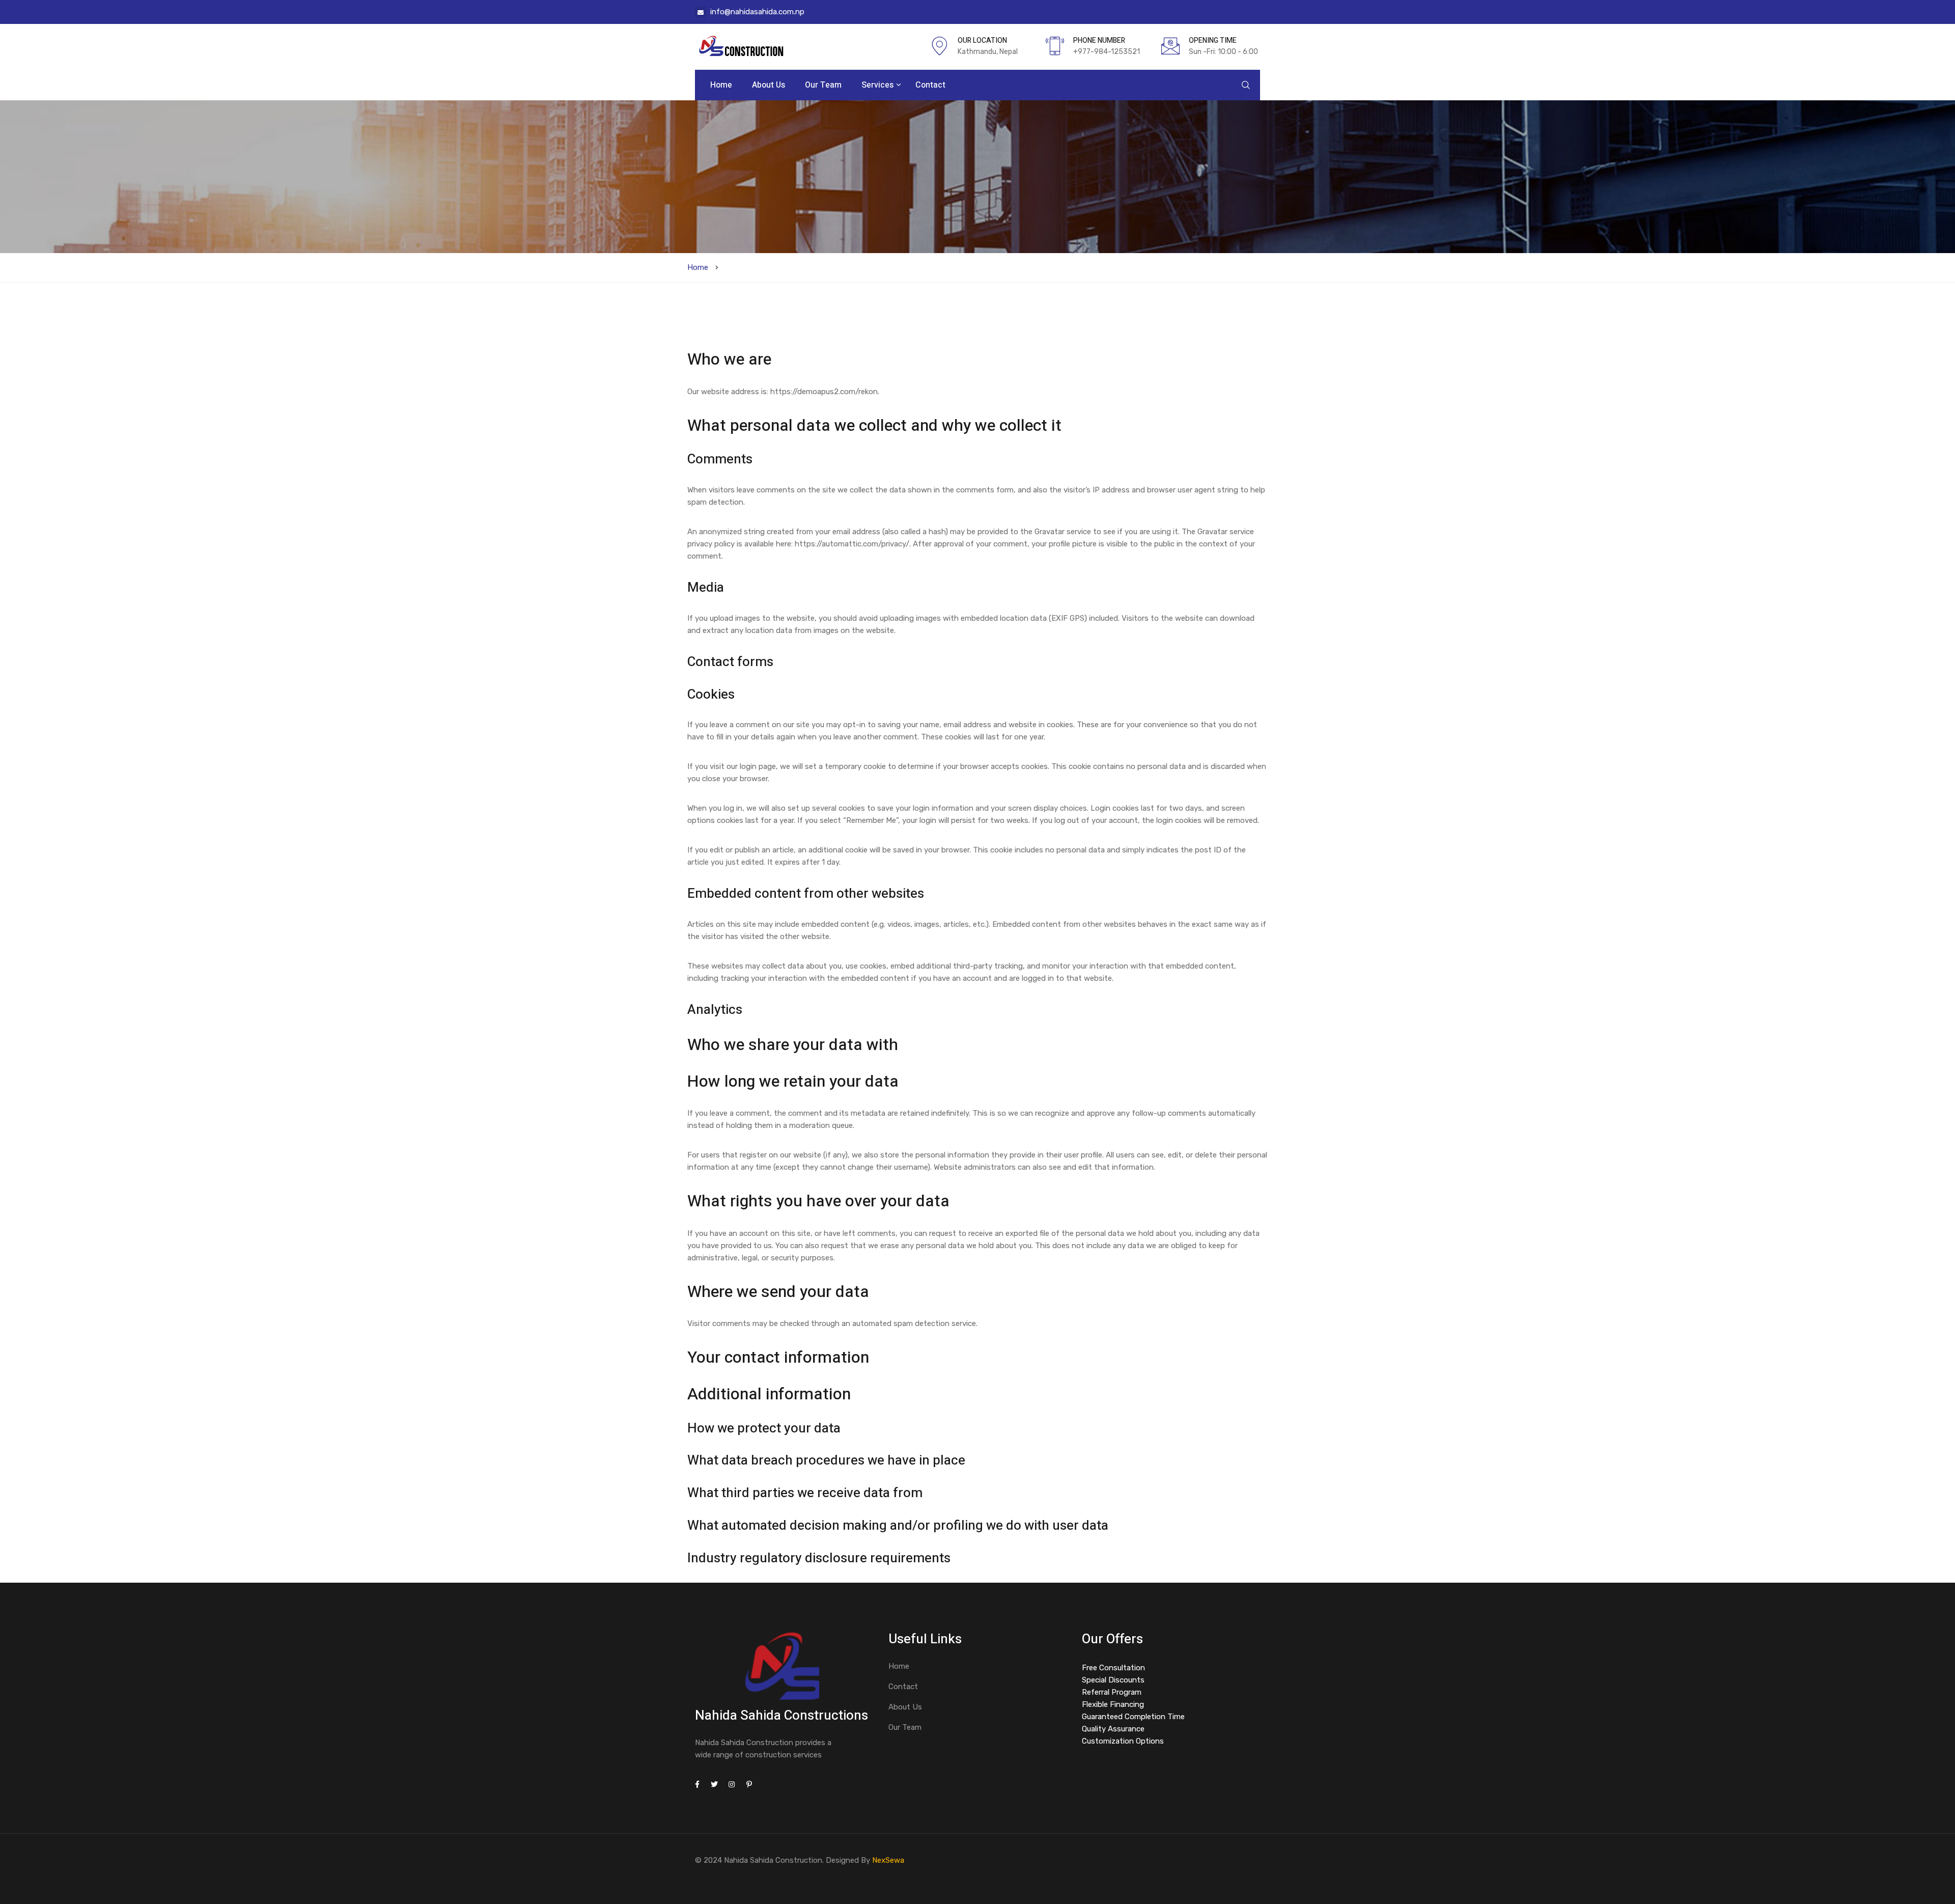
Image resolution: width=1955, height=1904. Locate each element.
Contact (930, 85)
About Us (769, 85)
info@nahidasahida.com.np (757, 12)
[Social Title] (697, 1785)
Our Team (823, 85)
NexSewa (888, 1860)
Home (721, 85)
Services (878, 85)
